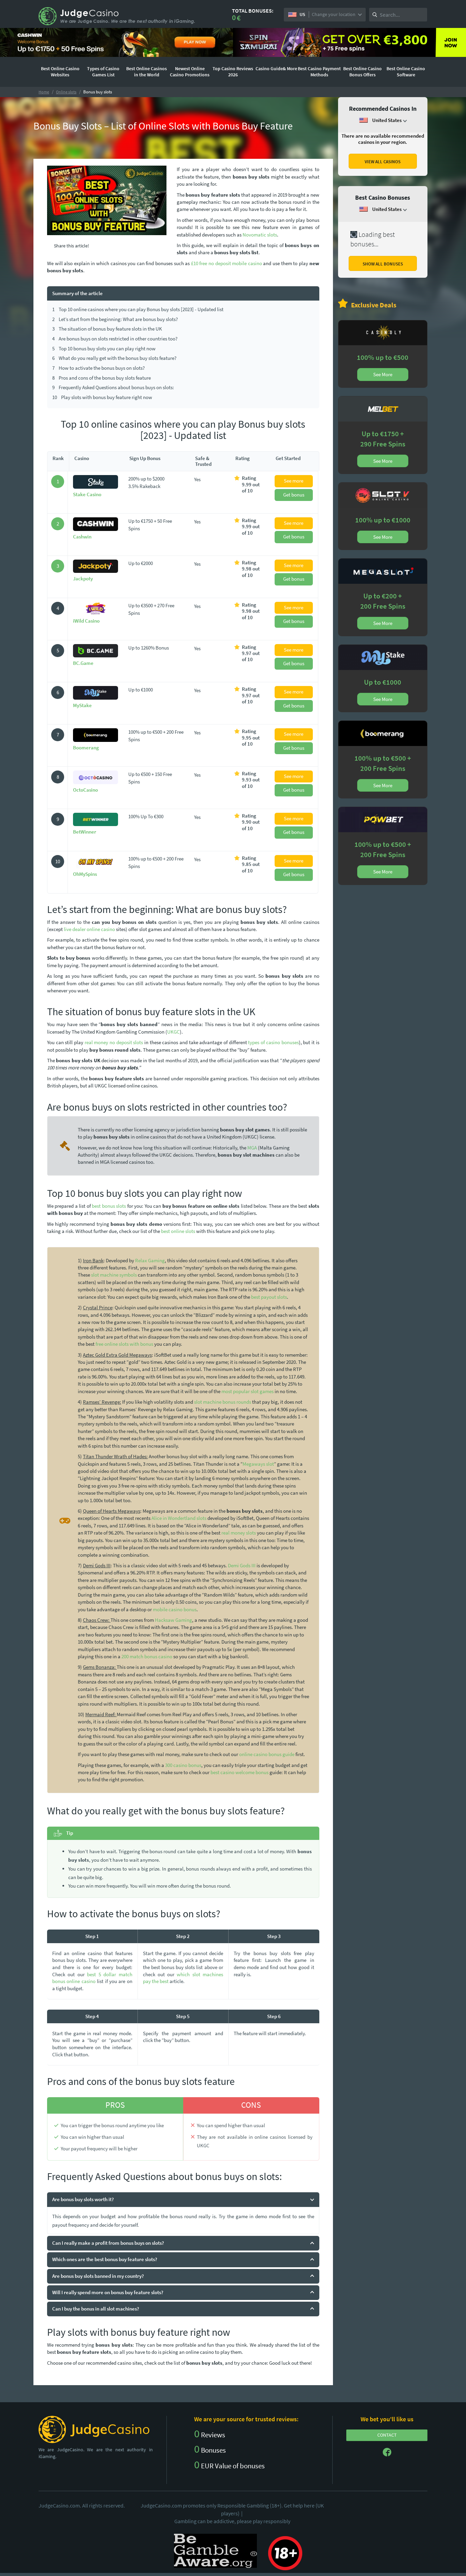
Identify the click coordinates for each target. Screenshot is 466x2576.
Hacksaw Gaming (173, 1620)
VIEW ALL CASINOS (383, 162)
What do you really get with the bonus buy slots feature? (114, 358)
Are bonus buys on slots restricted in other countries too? (115, 339)
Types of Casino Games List (103, 72)
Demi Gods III (242, 1565)
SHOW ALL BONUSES (383, 264)
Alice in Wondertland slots (179, 1518)
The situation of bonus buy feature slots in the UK (107, 329)
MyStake (82, 705)
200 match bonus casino (147, 1656)
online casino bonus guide (267, 1754)
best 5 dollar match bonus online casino (92, 1978)
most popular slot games (247, 1391)
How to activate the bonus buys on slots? (98, 368)
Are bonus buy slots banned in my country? (98, 2276)
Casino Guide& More (276, 68)
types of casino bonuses (273, 1042)
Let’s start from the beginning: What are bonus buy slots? (115, 319)
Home (44, 92)
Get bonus (294, 495)
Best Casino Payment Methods (319, 72)
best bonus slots (109, 1206)
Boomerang (86, 748)
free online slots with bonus (124, 1344)
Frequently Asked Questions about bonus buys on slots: (113, 387)
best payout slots (269, 1297)
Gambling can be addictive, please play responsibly (232, 2521)
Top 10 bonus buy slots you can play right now (104, 348)
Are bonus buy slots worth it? (83, 2199)
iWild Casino (86, 621)
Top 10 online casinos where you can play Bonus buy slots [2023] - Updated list (138, 309)
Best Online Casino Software (406, 72)
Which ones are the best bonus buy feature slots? (105, 2259)
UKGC (173, 1032)
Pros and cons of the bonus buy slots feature (101, 378)
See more (294, 481)
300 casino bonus (183, 1765)
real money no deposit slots (114, 1042)
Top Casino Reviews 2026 (233, 72)
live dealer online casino (89, 929)
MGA (252, 1148)
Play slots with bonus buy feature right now (102, 397)
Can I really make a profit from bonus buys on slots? (108, 2243)
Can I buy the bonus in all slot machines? (96, 2309)
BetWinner (85, 832)
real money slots (239, 1533)
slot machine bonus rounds (223, 1402)
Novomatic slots (260, 235)
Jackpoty (83, 578)
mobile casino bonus (175, 1609)
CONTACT (387, 2435)
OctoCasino (85, 790)
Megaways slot (258, 1464)
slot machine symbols (114, 1275)
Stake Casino (87, 494)
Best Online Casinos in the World (147, 72)
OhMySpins (85, 874)
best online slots (178, 1231)
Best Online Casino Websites (60, 72)
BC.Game (83, 663)
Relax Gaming (150, 1260)
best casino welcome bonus (239, 1772)
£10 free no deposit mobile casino (227, 263)
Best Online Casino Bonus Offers (362, 72)
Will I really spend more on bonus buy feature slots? (108, 2292)
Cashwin (82, 537)
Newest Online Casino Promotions (190, 72)
